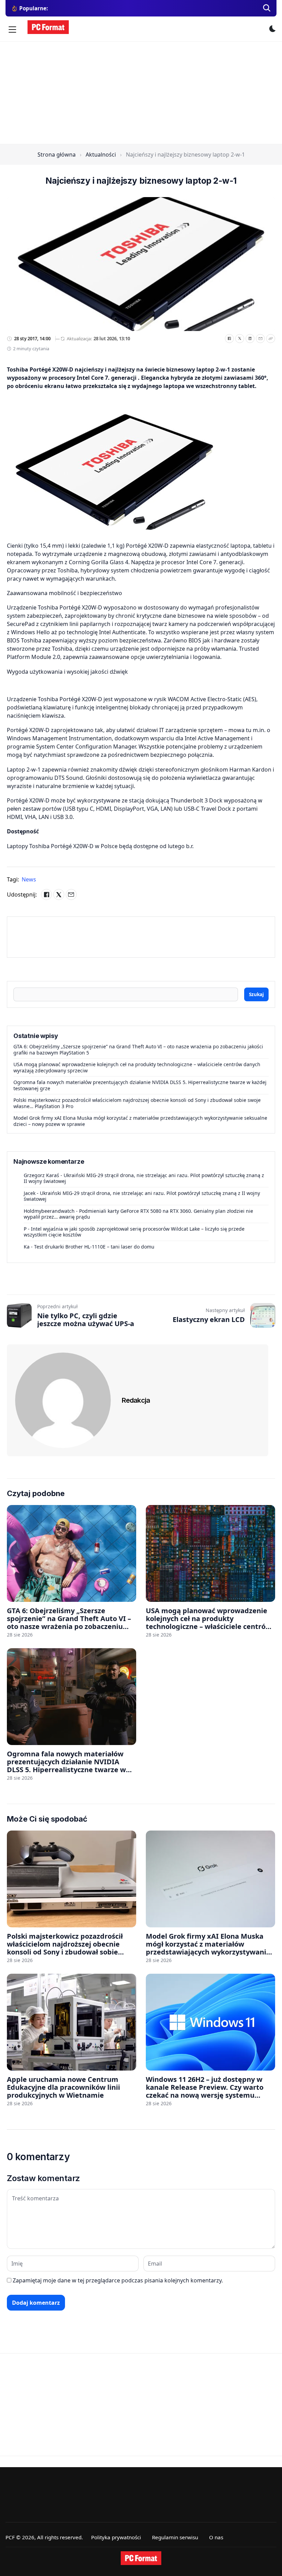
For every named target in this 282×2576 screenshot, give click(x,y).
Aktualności (101, 155)
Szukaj (256, 994)
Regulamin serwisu (175, 2537)
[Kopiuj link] (271, 339)
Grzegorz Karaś (41, 1175)
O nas (216, 2537)
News (29, 879)
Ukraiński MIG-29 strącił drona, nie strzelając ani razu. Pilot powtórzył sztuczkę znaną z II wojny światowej (144, 1178)
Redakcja (136, 1400)
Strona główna (57, 155)
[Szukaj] (267, 8)
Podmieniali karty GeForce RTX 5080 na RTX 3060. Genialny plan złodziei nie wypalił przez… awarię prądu (138, 1214)
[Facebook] (229, 339)
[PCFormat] (141, 2558)
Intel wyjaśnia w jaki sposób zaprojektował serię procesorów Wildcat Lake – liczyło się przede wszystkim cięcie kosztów (134, 1232)
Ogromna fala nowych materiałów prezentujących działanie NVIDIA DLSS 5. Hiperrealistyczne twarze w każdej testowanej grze (140, 1085)
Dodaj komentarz (36, 2303)
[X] (240, 339)
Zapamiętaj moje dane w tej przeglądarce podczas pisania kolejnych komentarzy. (118, 2280)
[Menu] (12, 30)
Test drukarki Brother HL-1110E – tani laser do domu (94, 1247)
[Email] (260, 339)
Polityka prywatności (116, 2537)
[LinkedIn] (250, 339)
